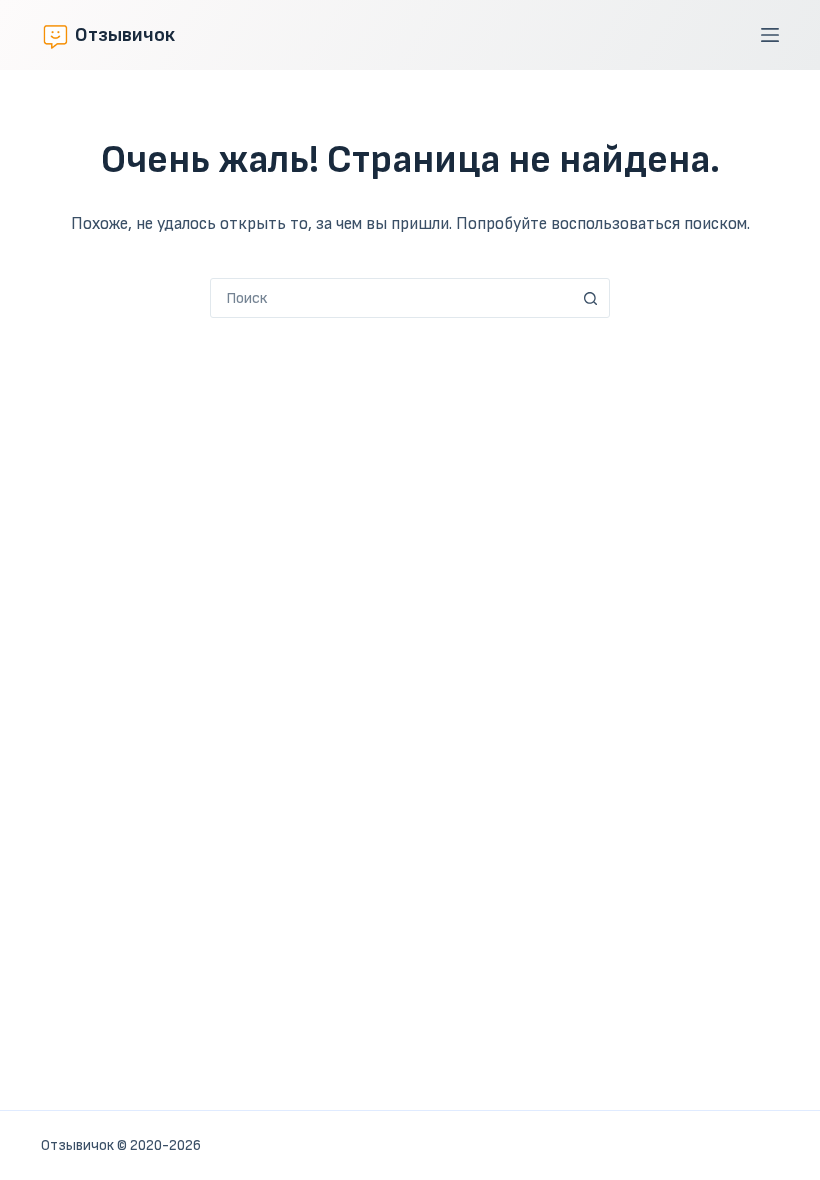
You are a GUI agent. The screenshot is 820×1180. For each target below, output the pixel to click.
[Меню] (770, 35)
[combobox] (391, 298)
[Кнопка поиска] (590, 298)
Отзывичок (125, 35)
